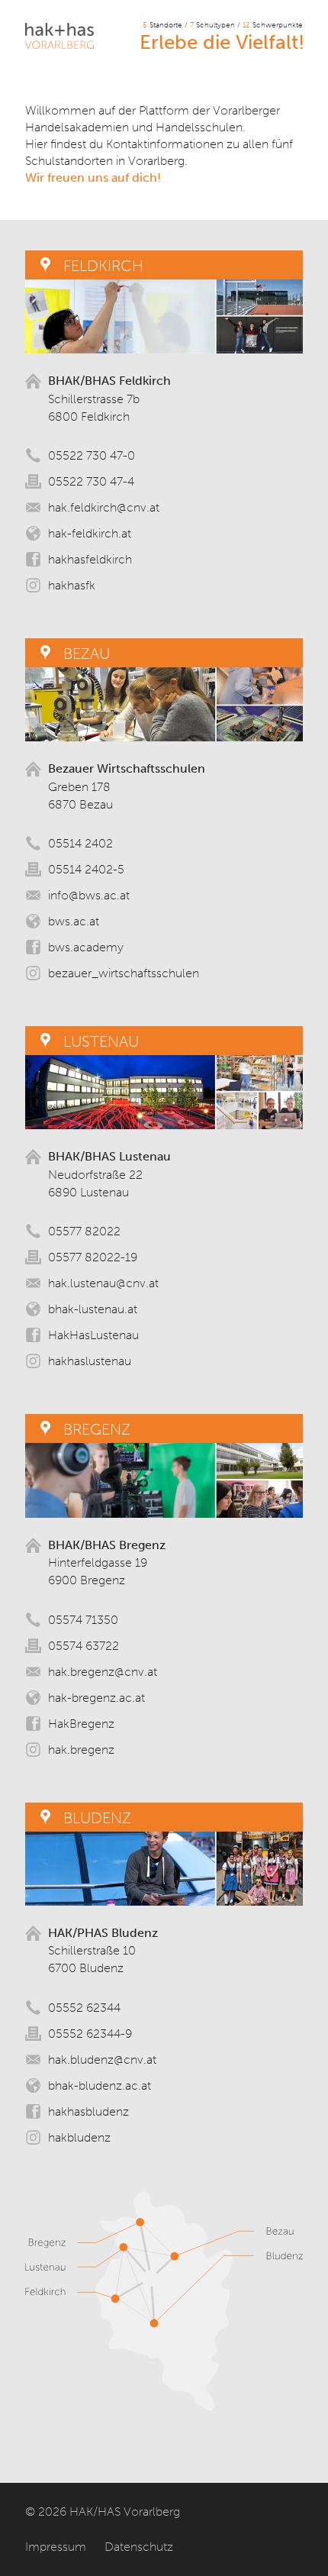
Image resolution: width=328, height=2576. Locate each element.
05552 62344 (84, 2008)
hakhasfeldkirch (90, 559)
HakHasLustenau (93, 1335)
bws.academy (86, 947)
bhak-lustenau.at (93, 1309)
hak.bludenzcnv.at (102, 2060)
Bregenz (97, 1429)
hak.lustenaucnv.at (103, 1283)
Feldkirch (103, 266)
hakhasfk (72, 585)
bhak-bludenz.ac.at (100, 2085)
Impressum (56, 2547)
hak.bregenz (81, 1750)
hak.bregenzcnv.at (103, 1672)
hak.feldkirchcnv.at (104, 507)
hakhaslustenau (90, 1361)
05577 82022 (84, 1231)
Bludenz (97, 1818)
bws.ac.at (74, 921)
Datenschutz (139, 2547)
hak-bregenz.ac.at (96, 1698)
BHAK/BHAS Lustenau (109, 1156)
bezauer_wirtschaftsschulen (124, 973)
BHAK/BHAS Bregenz (107, 1545)
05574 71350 (83, 1620)
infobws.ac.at (89, 895)
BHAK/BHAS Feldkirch (109, 381)
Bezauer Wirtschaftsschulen (127, 768)
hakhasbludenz (88, 2111)
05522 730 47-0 (92, 455)
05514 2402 (80, 843)
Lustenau (101, 1041)
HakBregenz (81, 1724)
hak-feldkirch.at (90, 533)
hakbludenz (79, 2137)
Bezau (87, 654)
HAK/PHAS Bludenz (103, 1933)
